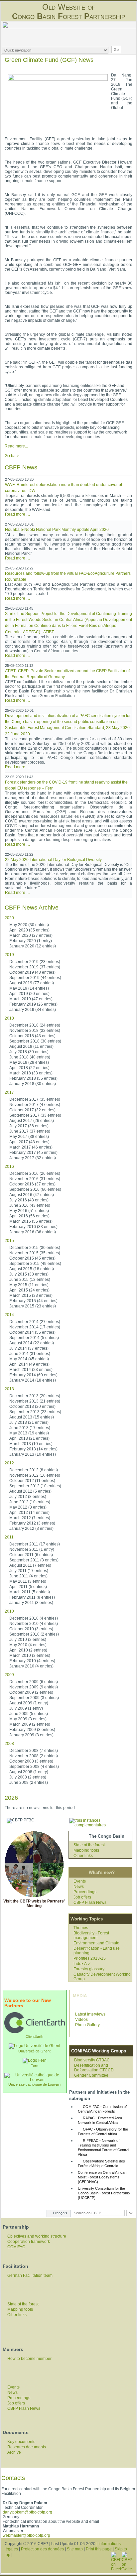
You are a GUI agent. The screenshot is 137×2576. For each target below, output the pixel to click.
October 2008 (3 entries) (31, 1761)
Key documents (21, 2442)
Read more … (18, 514)
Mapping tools (86, 1850)
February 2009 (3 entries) (32, 1730)
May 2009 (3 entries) (28, 1719)
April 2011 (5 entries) (28, 1587)
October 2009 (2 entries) (31, 1692)
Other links (83, 1856)
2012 (9, 1463)
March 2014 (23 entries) (31, 1370)
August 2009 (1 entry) (29, 1703)
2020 (9, 918)
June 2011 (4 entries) (28, 1576)
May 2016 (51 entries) (29, 1211)
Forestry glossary (89, 1969)
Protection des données (42, 2549)
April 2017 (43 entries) (29, 1142)
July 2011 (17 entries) (29, 1571)
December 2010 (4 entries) (34, 1618)
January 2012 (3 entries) (31, 1529)
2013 (9, 1389)
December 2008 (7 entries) (34, 1751)
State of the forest (89, 1845)
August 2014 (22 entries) (32, 1343)
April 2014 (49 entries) (29, 1364)
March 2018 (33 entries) (31, 1073)
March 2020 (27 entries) (31, 935)
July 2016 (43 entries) (29, 1200)
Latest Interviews (90, 2014)
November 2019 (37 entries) (35, 967)
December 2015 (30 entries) (35, 1248)
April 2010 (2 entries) (28, 1650)
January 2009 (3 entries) (31, 1735)
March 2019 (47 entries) (31, 999)
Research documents (27, 2447)
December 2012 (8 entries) (34, 1470)
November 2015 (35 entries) (35, 1253)
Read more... (16, 446)
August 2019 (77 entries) (32, 983)
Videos (81, 2020)
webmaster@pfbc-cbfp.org (26, 2535)
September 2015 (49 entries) (35, 1264)
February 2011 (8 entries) (32, 1597)
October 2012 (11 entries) (32, 1481)
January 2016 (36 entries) (33, 1232)
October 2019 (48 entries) (32, 972)
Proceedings (85, 1892)
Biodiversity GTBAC (92, 2060)
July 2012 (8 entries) (28, 1497)
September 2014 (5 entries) (34, 1338)
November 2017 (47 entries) (35, 1105)
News (79, 1887)
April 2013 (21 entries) (29, 1438)
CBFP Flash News (90, 1902)
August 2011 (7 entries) (30, 1565)
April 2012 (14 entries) (29, 1513)
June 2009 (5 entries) (29, 1714)
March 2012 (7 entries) (30, 1518)
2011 (9, 1537)
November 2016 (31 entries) (35, 1179)
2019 (9, 955)
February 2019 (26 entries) (33, 1004)
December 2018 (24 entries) (35, 1025)
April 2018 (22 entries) (29, 1068)
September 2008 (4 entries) (34, 1767)
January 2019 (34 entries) (33, 1010)
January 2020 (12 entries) (33, 946)
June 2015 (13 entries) (30, 1280)
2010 (9, 1611)
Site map (75, 2549)
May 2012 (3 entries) (28, 1507)
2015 (9, 1241)
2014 (9, 1315)
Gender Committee (91, 2075)
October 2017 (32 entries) (32, 1110)
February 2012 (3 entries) (32, 1523)
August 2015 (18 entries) (32, 1269)
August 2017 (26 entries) (32, 1121)
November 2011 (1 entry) (32, 1549)
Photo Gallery (87, 2025)
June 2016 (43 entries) (30, 1205)
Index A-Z (82, 1964)
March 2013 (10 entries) (31, 1444)
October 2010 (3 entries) (31, 1629)
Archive (14, 2452)
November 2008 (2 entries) (34, 1756)
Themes (81, 1928)
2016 (9, 1166)
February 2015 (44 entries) (33, 1301)
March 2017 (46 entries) (31, 1147)
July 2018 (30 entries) (29, 1052)
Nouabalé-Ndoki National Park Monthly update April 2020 (57, 530)
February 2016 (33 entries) (33, 1227)
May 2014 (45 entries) (29, 1359)
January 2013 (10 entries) (33, 1454)
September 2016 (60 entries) (35, 1189)
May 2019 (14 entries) (29, 988)
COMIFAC (16, 2247)
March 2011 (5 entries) (30, 1592)
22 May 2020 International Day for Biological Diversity (53, 860)
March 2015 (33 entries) (31, 1295)
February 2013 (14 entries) (33, 1449)
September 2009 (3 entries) (34, 1698)
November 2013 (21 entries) (35, 1401)
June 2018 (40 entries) (30, 1057)
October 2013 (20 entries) (32, 1407)
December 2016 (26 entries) (35, 1173)
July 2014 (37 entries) (29, 1348)
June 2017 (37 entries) (30, 1131)
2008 (9, 1744)
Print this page (99, 2549)
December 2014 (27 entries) (35, 1322)
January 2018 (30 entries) (33, 1084)
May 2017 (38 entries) (29, 1137)
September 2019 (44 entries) (35, 978)
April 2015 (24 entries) (29, 1290)
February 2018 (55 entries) (33, 1078)
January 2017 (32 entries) (33, 1158)
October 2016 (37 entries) (32, 1184)
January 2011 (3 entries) (31, 1603)
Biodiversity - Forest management (91, 1935)
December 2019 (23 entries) (35, 962)
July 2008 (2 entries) (28, 1777)
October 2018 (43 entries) (32, 1036)
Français (60, 2213)
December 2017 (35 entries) (35, 1099)
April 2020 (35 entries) (29, 930)
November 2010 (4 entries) (34, 1624)
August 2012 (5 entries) (30, 1491)
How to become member (29, 2359)
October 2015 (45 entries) (32, 1258)
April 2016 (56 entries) (29, 1216)
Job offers (82, 1897)
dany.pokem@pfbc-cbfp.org (27, 2512)
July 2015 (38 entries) (29, 1274)
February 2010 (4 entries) (32, 1661)
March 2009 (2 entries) (30, 1724)
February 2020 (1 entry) (31, 941)
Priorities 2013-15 (90, 1958)
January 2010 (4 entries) (31, 1666)
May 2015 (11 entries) (29, 1285)
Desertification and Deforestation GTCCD (94, 2068)
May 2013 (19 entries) (29, 1433)
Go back (12, 456)
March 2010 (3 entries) (30, 1656)
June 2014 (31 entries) (30, 1354)
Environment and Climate (96, 1943)
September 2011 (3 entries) (34, 1560)
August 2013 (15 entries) (32, 1417)
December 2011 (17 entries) (35, 1544)
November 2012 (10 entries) (35, 1475)
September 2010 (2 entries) (34, 1634)
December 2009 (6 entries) (34, 1682)
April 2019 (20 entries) (29, 994)
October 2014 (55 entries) (32, 1332)
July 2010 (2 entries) (28, 1640)
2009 (9, 1675)
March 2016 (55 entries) (31, 1221)
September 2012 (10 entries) (35, 1486)
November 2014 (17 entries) (35, 1327)
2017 (9, 1092)
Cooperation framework (29, 2242)
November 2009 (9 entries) (34, 1687)
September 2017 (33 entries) (35, 1115)
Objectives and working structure (37, 2236)
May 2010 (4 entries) (28, 1645)
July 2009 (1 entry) (26, 1708)
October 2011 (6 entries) (31, 1555)
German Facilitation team (30, 2275)
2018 (9, 1018)
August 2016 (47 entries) (32, 1195)
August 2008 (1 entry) (29, 1772)
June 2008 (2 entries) (29, 1782)
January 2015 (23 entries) (33, 1306)
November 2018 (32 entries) (35, 1031)
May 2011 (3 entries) (28, 1581)
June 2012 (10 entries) (30, 1502)
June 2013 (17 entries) (30, 1428)
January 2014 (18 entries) (33, 1380)
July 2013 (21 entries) (29, 1422)
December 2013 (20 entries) (35, 1396)
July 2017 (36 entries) (29, 1126)
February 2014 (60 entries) (33, 1375)
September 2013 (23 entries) (35, 1412)
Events (80, 1881)
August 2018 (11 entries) (31, 1046)
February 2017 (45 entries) (33, 1153)
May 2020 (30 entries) (29, 925)
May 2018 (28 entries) (29, 1062)
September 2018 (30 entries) (35, 1041)
